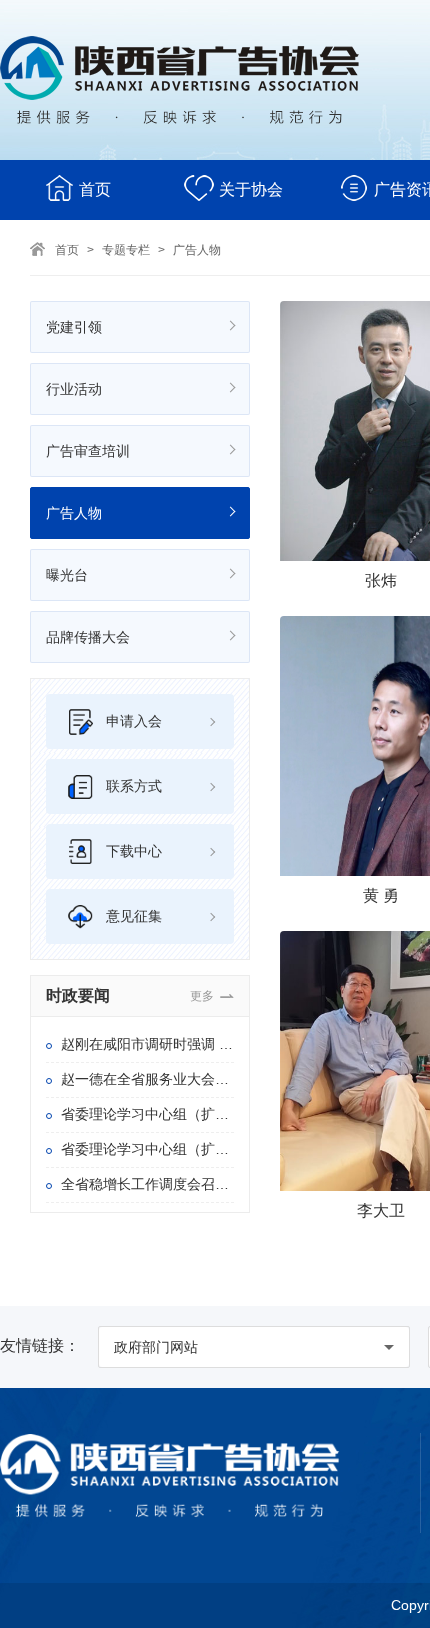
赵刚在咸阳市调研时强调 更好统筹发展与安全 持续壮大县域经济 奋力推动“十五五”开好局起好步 (147, 1044)
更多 (202, 996)
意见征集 (134, 916)
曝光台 (67, 575)
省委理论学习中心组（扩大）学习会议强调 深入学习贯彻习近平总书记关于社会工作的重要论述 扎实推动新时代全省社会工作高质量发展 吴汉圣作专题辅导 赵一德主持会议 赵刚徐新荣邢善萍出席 (147, 1114)
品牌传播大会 (88, 637)
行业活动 (74, 389)
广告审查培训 (88, 451)
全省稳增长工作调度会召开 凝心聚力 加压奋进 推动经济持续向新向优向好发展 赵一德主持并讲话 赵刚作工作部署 (147, 1184)
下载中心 (134, 851)
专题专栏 (126, 250)
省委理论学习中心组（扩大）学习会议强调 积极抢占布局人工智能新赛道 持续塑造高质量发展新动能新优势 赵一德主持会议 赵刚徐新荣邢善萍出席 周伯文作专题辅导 (147, 1149)
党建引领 (74, 327)
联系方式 (134, 786)
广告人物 (197, 250)
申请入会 (134, 721)
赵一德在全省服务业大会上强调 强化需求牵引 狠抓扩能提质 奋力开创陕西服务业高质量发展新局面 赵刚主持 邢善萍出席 (147, 1079)
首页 (95, 189)
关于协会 (251, 189)
